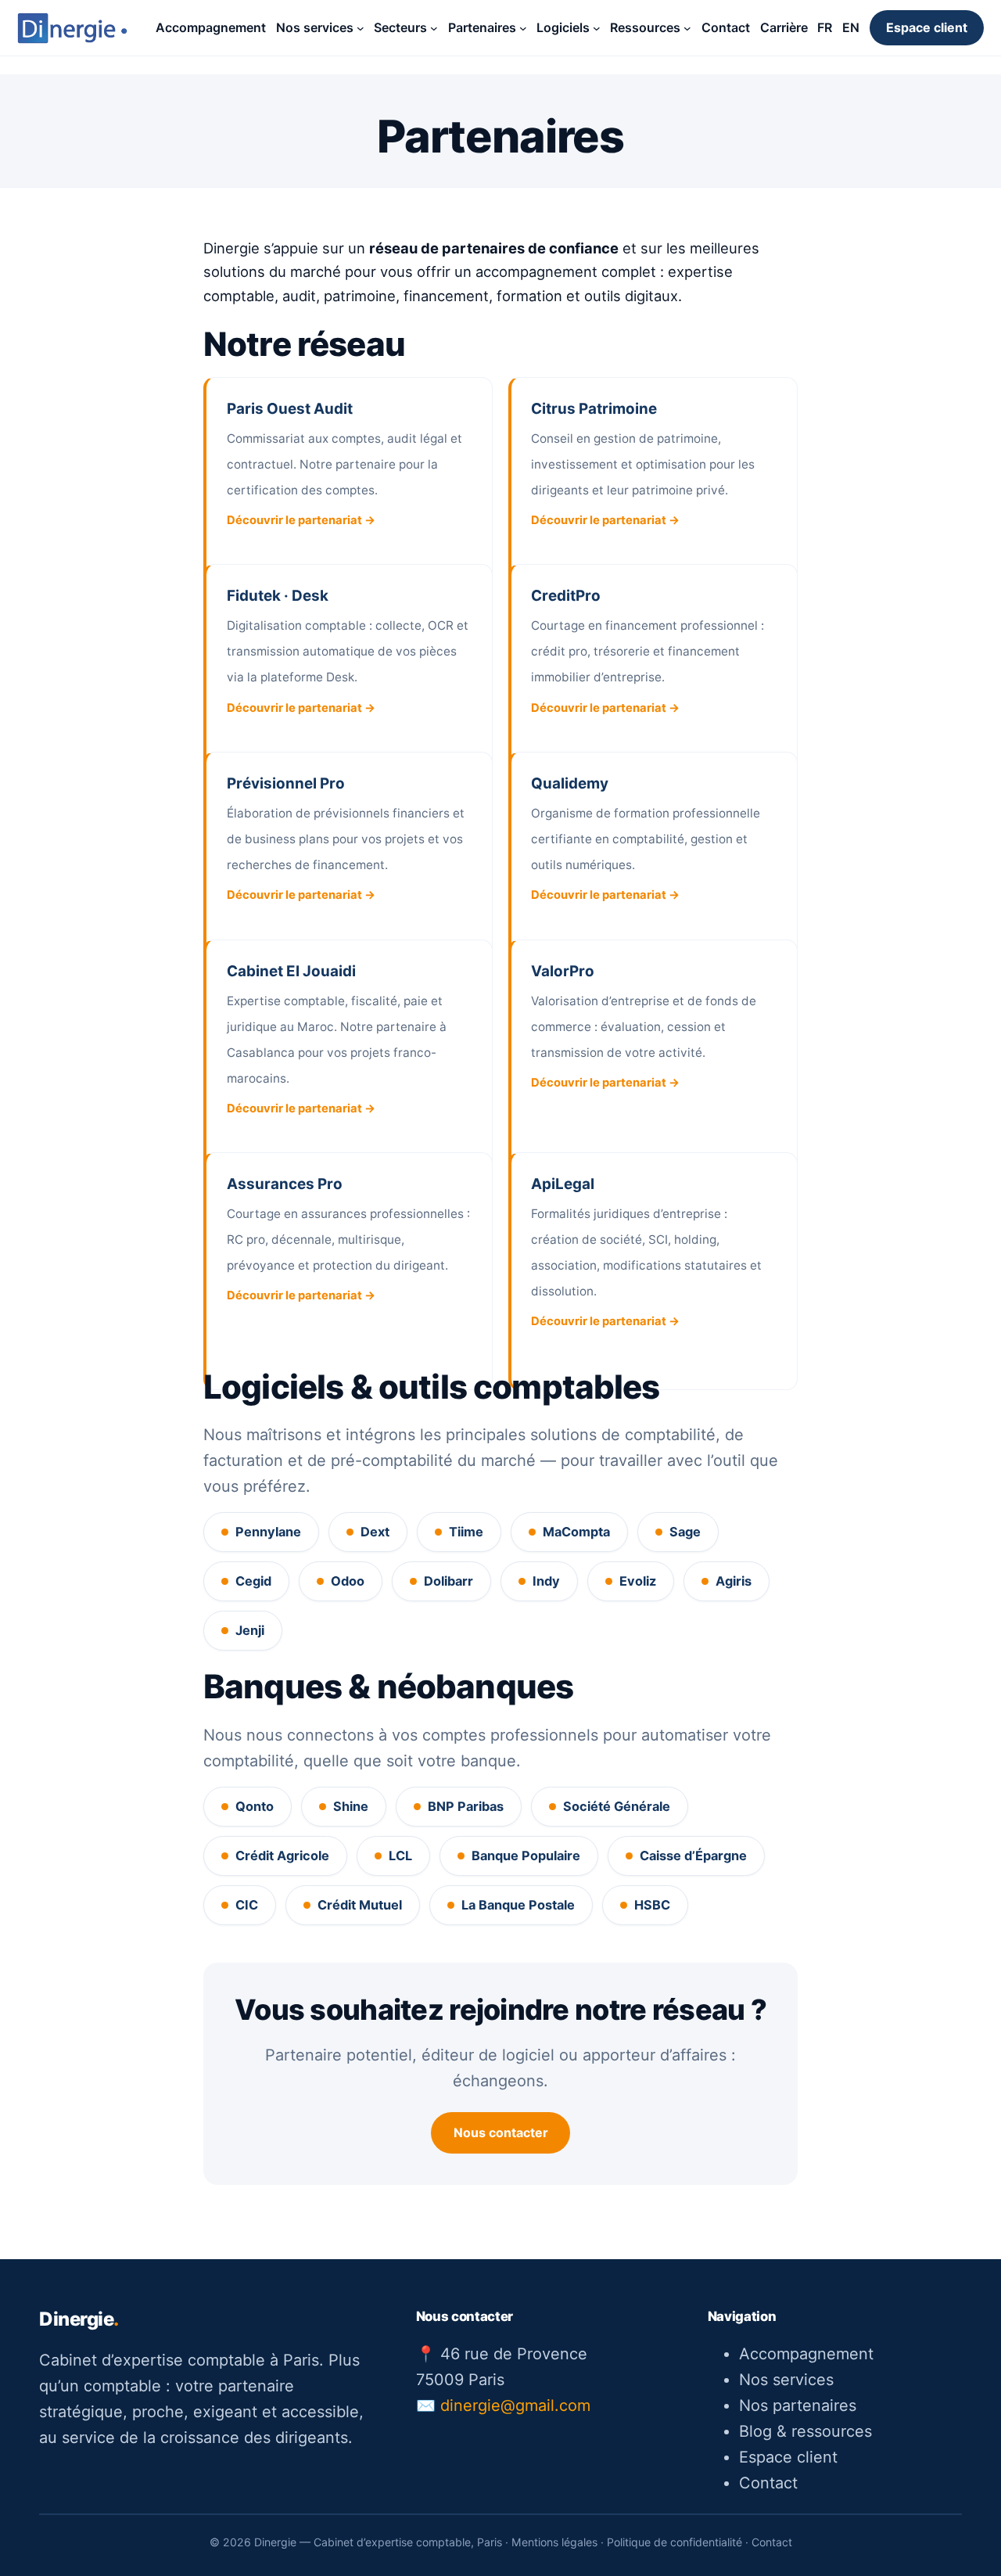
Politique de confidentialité (675, 2542)
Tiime (466, 1532)
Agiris (734, 1581)
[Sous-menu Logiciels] (597, 28)
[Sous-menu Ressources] (687, 28)
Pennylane (268, 1532)
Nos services (786, 2380)
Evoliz (638, 1581)
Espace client (927, 27)
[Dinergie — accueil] (72, 28)
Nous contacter (501, 2132)
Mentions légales (554, 2542)
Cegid (253, 1581)
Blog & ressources (805, 2431)
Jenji (250, 1630)
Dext (375, 1532)
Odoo (348, 1581)
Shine (351, 1806)
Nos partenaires (798, 2405)
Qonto (255, 1806)
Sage (685, 1532)
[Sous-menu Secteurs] (434, 28)
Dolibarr (448, 1581)
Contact (768, 2483)
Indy (546, 1581)
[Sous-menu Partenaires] (523, 28)
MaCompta (576, 1532)
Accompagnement (806, 2354)
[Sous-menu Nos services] (361, 28)
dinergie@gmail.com (515, 2405)
